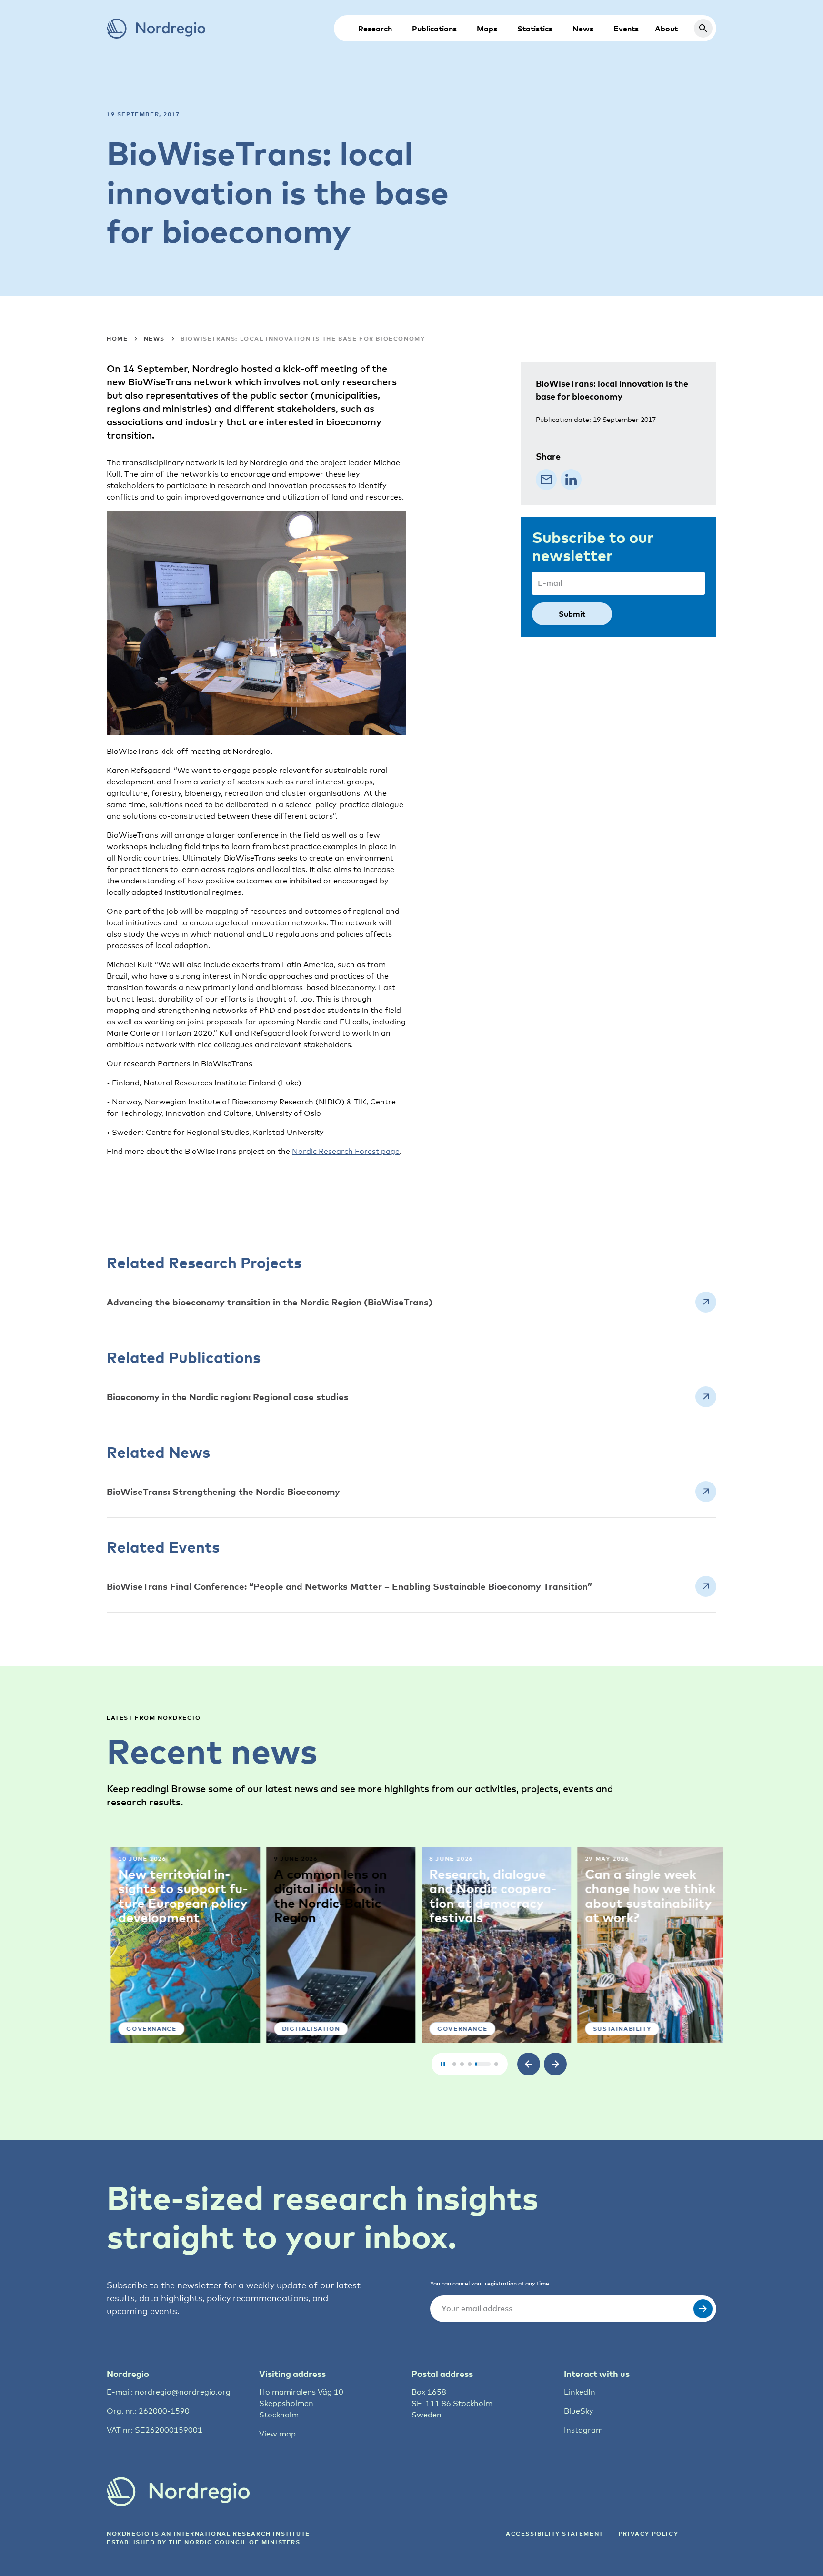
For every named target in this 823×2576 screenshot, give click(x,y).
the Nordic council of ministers (235, 2542)
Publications (434, 29)
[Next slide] (555, 2064)
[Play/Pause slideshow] (443, 2064)
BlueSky (578, 2411)
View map (277, 2434)
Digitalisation (306, 2029)
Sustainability (618, 2029)
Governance (147, 2029)
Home (117, 338)
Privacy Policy (648, 2533)
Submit (572, 614)
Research (375, 29)
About (666, 29)
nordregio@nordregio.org (183, 2392)
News (583, 29)
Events (626, 29)
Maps (487, 29)
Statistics (535, 29)
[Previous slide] (529, 2064)
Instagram (583, 2430)
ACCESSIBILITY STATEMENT (555, 2533)
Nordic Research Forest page (346, 1151)
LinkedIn (580, 2392)
